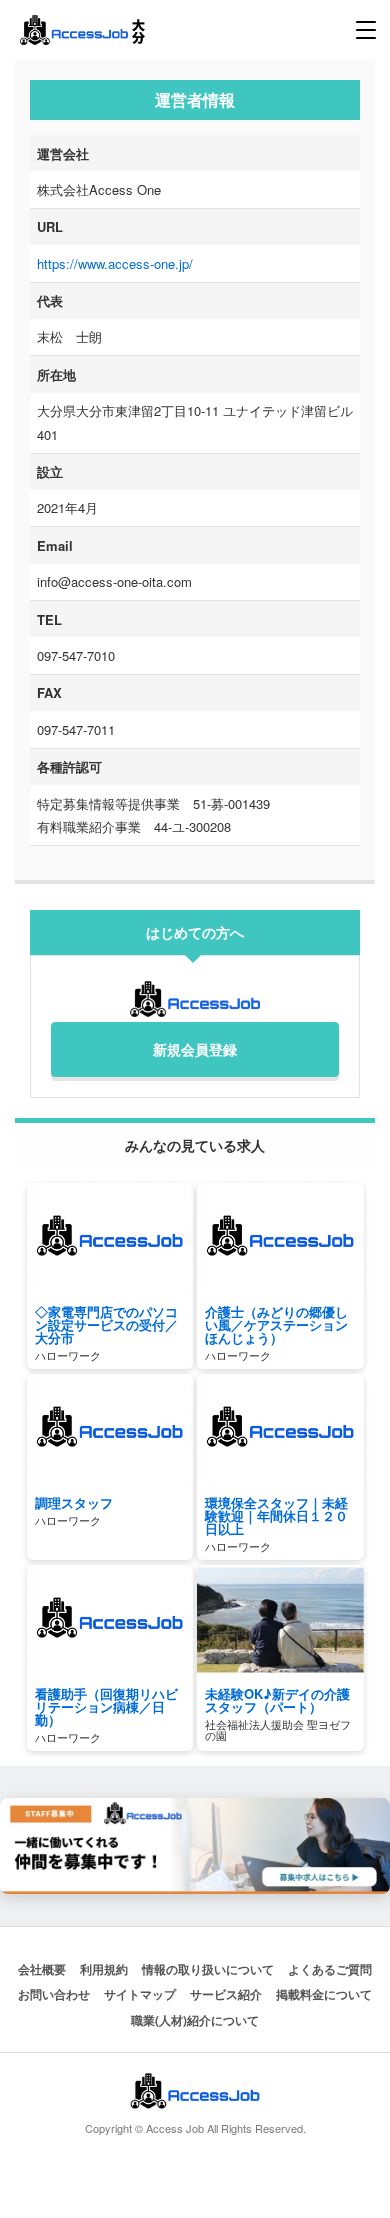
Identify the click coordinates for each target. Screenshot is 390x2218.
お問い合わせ (54, 1994)
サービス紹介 (226, 1994)
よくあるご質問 (330, 1969)
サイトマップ (140, 1994)
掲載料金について (324, 1994)
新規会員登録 (195, 1049)
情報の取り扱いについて (208, 1969)
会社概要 (42, 1969)
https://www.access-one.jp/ (115, 263)
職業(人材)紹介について (195, 2020)
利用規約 (104, 1969)
